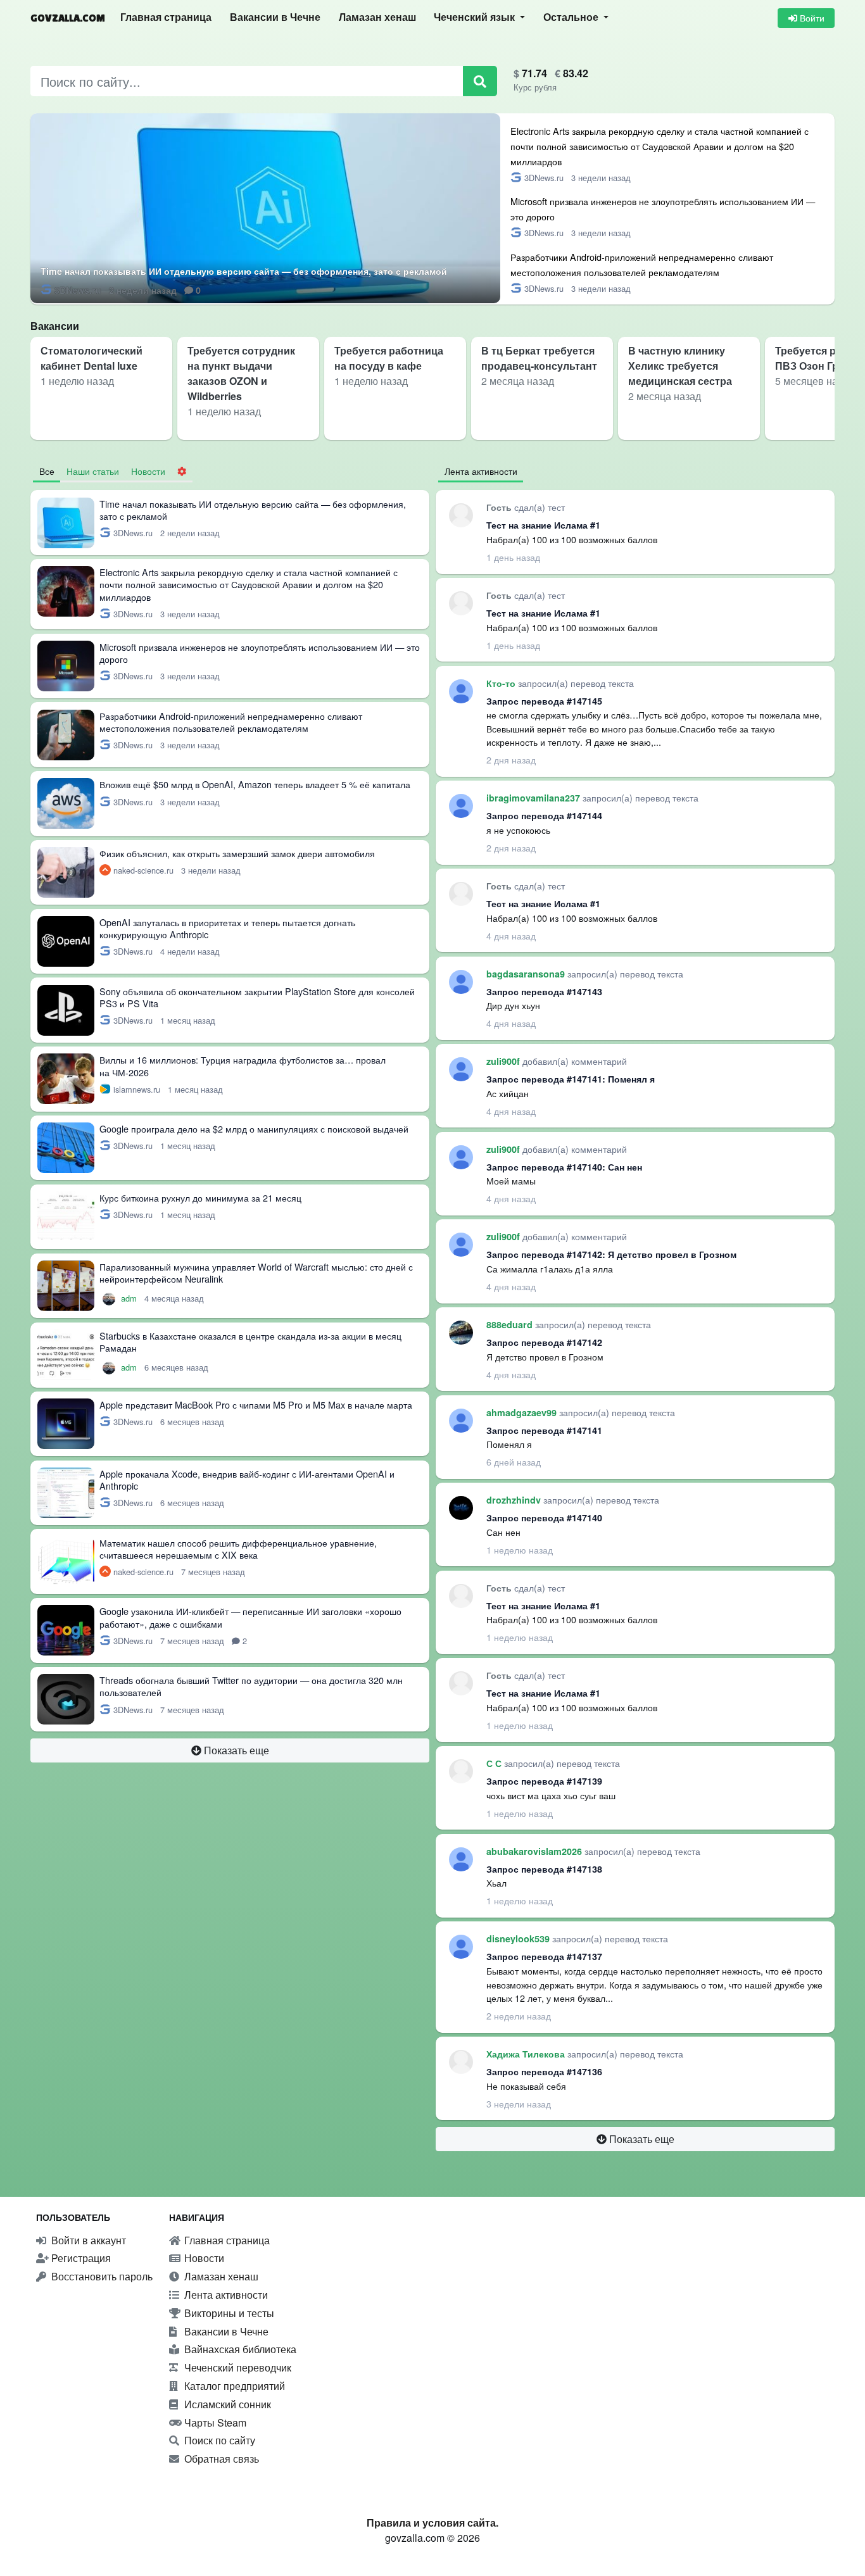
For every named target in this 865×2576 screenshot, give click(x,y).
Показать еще (235, 1750)
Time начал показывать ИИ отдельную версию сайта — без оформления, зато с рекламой (244, 271)
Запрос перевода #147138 (544, 1869)
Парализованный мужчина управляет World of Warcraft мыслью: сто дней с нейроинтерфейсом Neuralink (256, 1272)
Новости (203, 2258)
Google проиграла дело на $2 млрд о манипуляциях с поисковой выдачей (254, 1128)
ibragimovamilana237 (534, 798)
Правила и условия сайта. (432, 2523)
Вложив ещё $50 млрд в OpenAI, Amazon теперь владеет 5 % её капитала (255, 784)
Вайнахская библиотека (239, 2349)
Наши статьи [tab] (93, 471)
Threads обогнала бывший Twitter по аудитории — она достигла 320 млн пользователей (251, 1686)
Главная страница (166, 17)
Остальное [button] (572, 17)
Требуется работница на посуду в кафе (389, 358)
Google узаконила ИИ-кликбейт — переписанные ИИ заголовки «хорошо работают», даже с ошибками (250, 1617)
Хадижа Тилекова (527, 2054)
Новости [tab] (148, 471)
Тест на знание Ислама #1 (543, 525)
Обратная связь (220, 2459)
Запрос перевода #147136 (544, 2071)
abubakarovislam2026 (535, 1851)
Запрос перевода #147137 (544, 1956)
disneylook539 (519, 1938)
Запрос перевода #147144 (544, 815)
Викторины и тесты (228, 2313)
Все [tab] (47, 471)
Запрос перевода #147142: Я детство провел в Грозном (611, 1254)
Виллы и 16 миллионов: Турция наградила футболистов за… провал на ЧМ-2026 (243, 1065)
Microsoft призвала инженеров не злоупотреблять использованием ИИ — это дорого (260, 653)
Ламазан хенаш (377, 17)
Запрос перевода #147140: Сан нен (564, 1167)
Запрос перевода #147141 (544, 1430)
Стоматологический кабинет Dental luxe (92, 358)
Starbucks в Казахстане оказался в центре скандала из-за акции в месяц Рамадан (250, 1341)
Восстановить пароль (101, 2276)
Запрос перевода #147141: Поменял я (571, 1079)
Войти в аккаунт (87, 2240)
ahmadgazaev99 (523, 1412)
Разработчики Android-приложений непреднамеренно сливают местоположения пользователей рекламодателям (231, 722)
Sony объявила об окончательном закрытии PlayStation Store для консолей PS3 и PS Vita (257, 997)
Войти (811, 18)
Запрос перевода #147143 (544, 991)
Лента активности (225, 2295)
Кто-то (502, 683)
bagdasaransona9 (527, 974)
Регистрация (80, 2258)
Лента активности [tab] (481, 471)
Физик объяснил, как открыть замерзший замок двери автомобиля (237, 853)
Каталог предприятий (233, 2386)
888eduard (511, 1324)
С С (495, 1763)
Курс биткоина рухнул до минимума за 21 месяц (200, 1197)
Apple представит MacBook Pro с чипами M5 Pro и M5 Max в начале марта (256, 1404)
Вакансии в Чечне (275, 17)
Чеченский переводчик (237, 2367)
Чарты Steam (214, 2422)
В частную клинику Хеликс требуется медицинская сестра (680, 366)
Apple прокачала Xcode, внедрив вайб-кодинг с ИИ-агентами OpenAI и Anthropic (247, 1480)
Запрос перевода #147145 (544, 701)
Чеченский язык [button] (476, 17)
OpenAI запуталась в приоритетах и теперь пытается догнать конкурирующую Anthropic (227, 928)
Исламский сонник (226, 2404)
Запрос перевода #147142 (544, 1342)
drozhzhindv (515, 1500)
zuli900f (504, 1061)
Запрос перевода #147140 (544, 1517)
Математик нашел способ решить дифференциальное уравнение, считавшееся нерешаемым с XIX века (238, 1549)
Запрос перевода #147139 (544, 1781)
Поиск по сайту (218, 2440)
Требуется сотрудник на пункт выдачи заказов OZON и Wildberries (241, 373)
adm (130, 1298)
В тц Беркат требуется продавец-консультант (539, 358)
